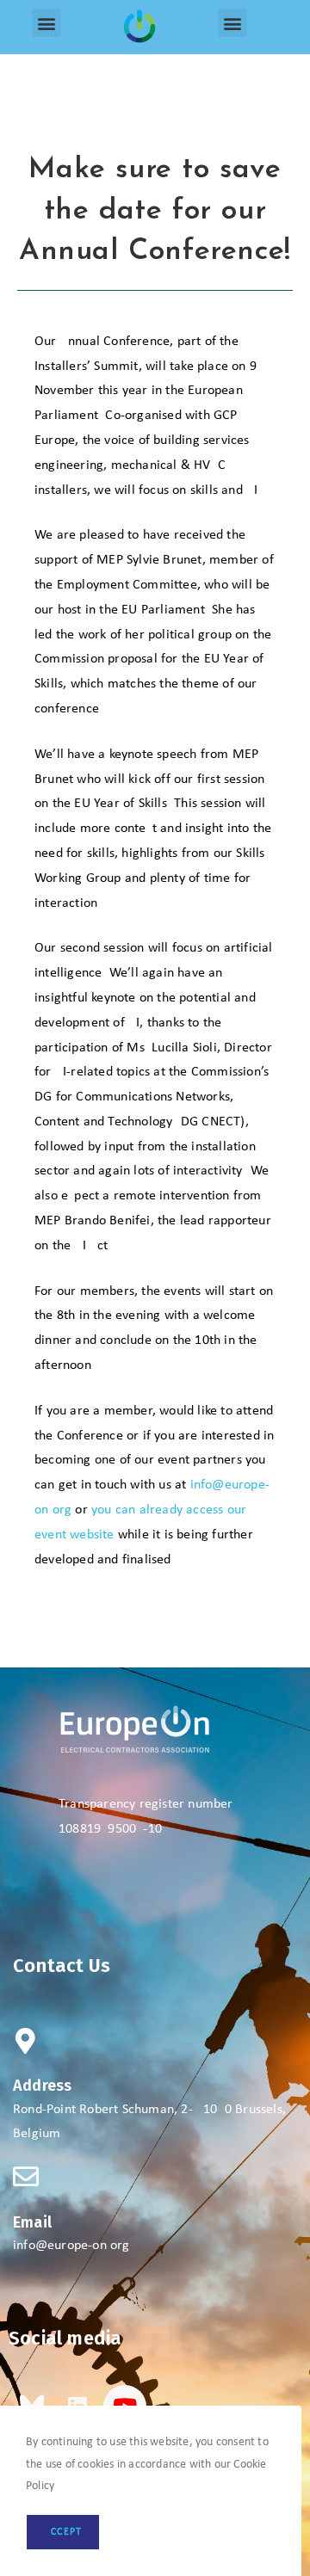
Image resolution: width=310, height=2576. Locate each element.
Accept (63, 2532)
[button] (46, 23)
